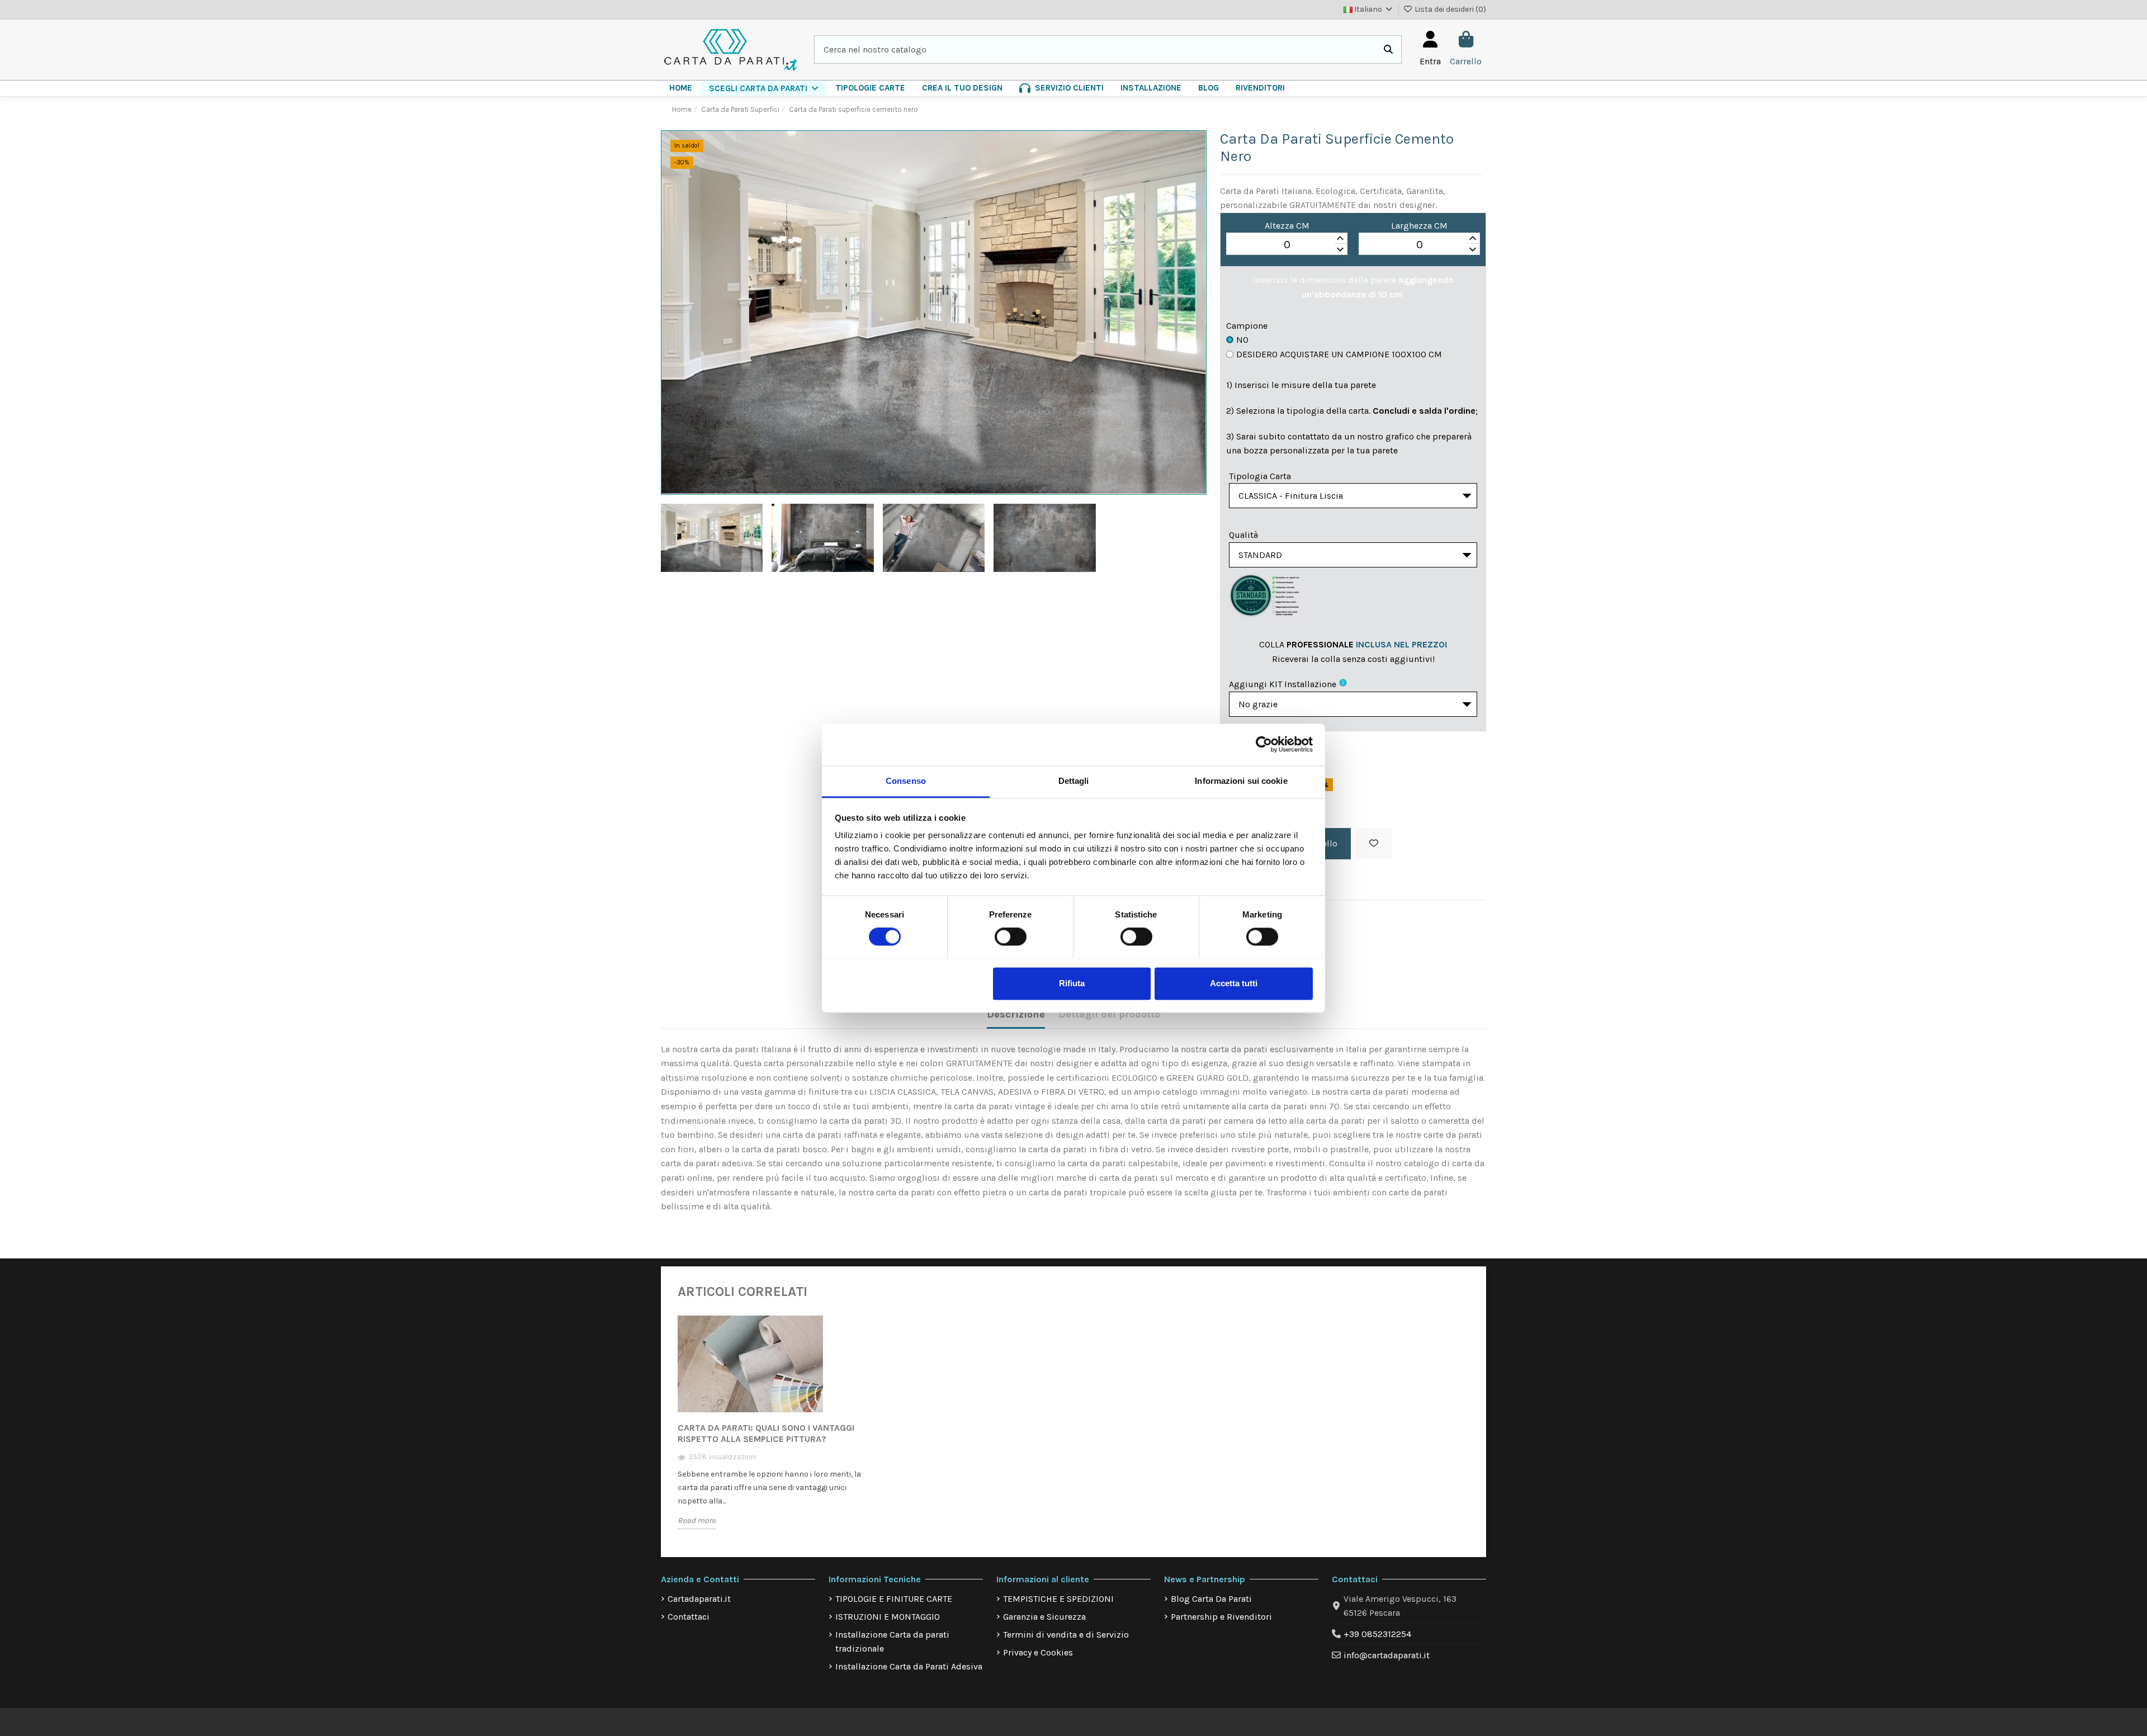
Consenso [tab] (906, 781)
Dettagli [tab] (1074, 781)
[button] (764, 88)
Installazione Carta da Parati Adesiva (909, 1666)
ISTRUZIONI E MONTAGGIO (888, 1617)
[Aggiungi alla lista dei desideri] (1374, 844)
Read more (697, 1520)
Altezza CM (1287, 226)
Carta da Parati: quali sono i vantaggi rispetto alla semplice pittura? (766, 1433)
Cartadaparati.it (699, 1599)
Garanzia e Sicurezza (1044, 1617)
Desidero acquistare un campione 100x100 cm (1339, 354)
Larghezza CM (1419, 226)
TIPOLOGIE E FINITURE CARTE (894, 1599)
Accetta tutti (1234, 983)
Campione (1247, 326)
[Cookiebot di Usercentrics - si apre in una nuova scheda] (1264, 744)
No (1242, 340)
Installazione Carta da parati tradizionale (892, 1642)
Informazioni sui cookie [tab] (1241, 781)
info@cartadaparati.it (1387, 1655)
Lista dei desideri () (1450, 9)
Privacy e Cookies (1038, 1652)
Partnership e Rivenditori (1221, 1617)
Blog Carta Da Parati (1211, 1599)
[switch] (1011, 936)
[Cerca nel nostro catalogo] (1388, 50)
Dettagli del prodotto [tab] (1109, 1014)
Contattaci (689, 1617)
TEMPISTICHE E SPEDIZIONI (1058, 1599)
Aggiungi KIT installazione (1283, 684)
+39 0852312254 (1377, 1634)
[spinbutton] (1287, 244)
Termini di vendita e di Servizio (1066, 1635)
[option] (770, 1430)
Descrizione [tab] (1016, 1014)
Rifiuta (1072, 983)
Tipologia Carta (1260, 476)
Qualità (1243, 535)
